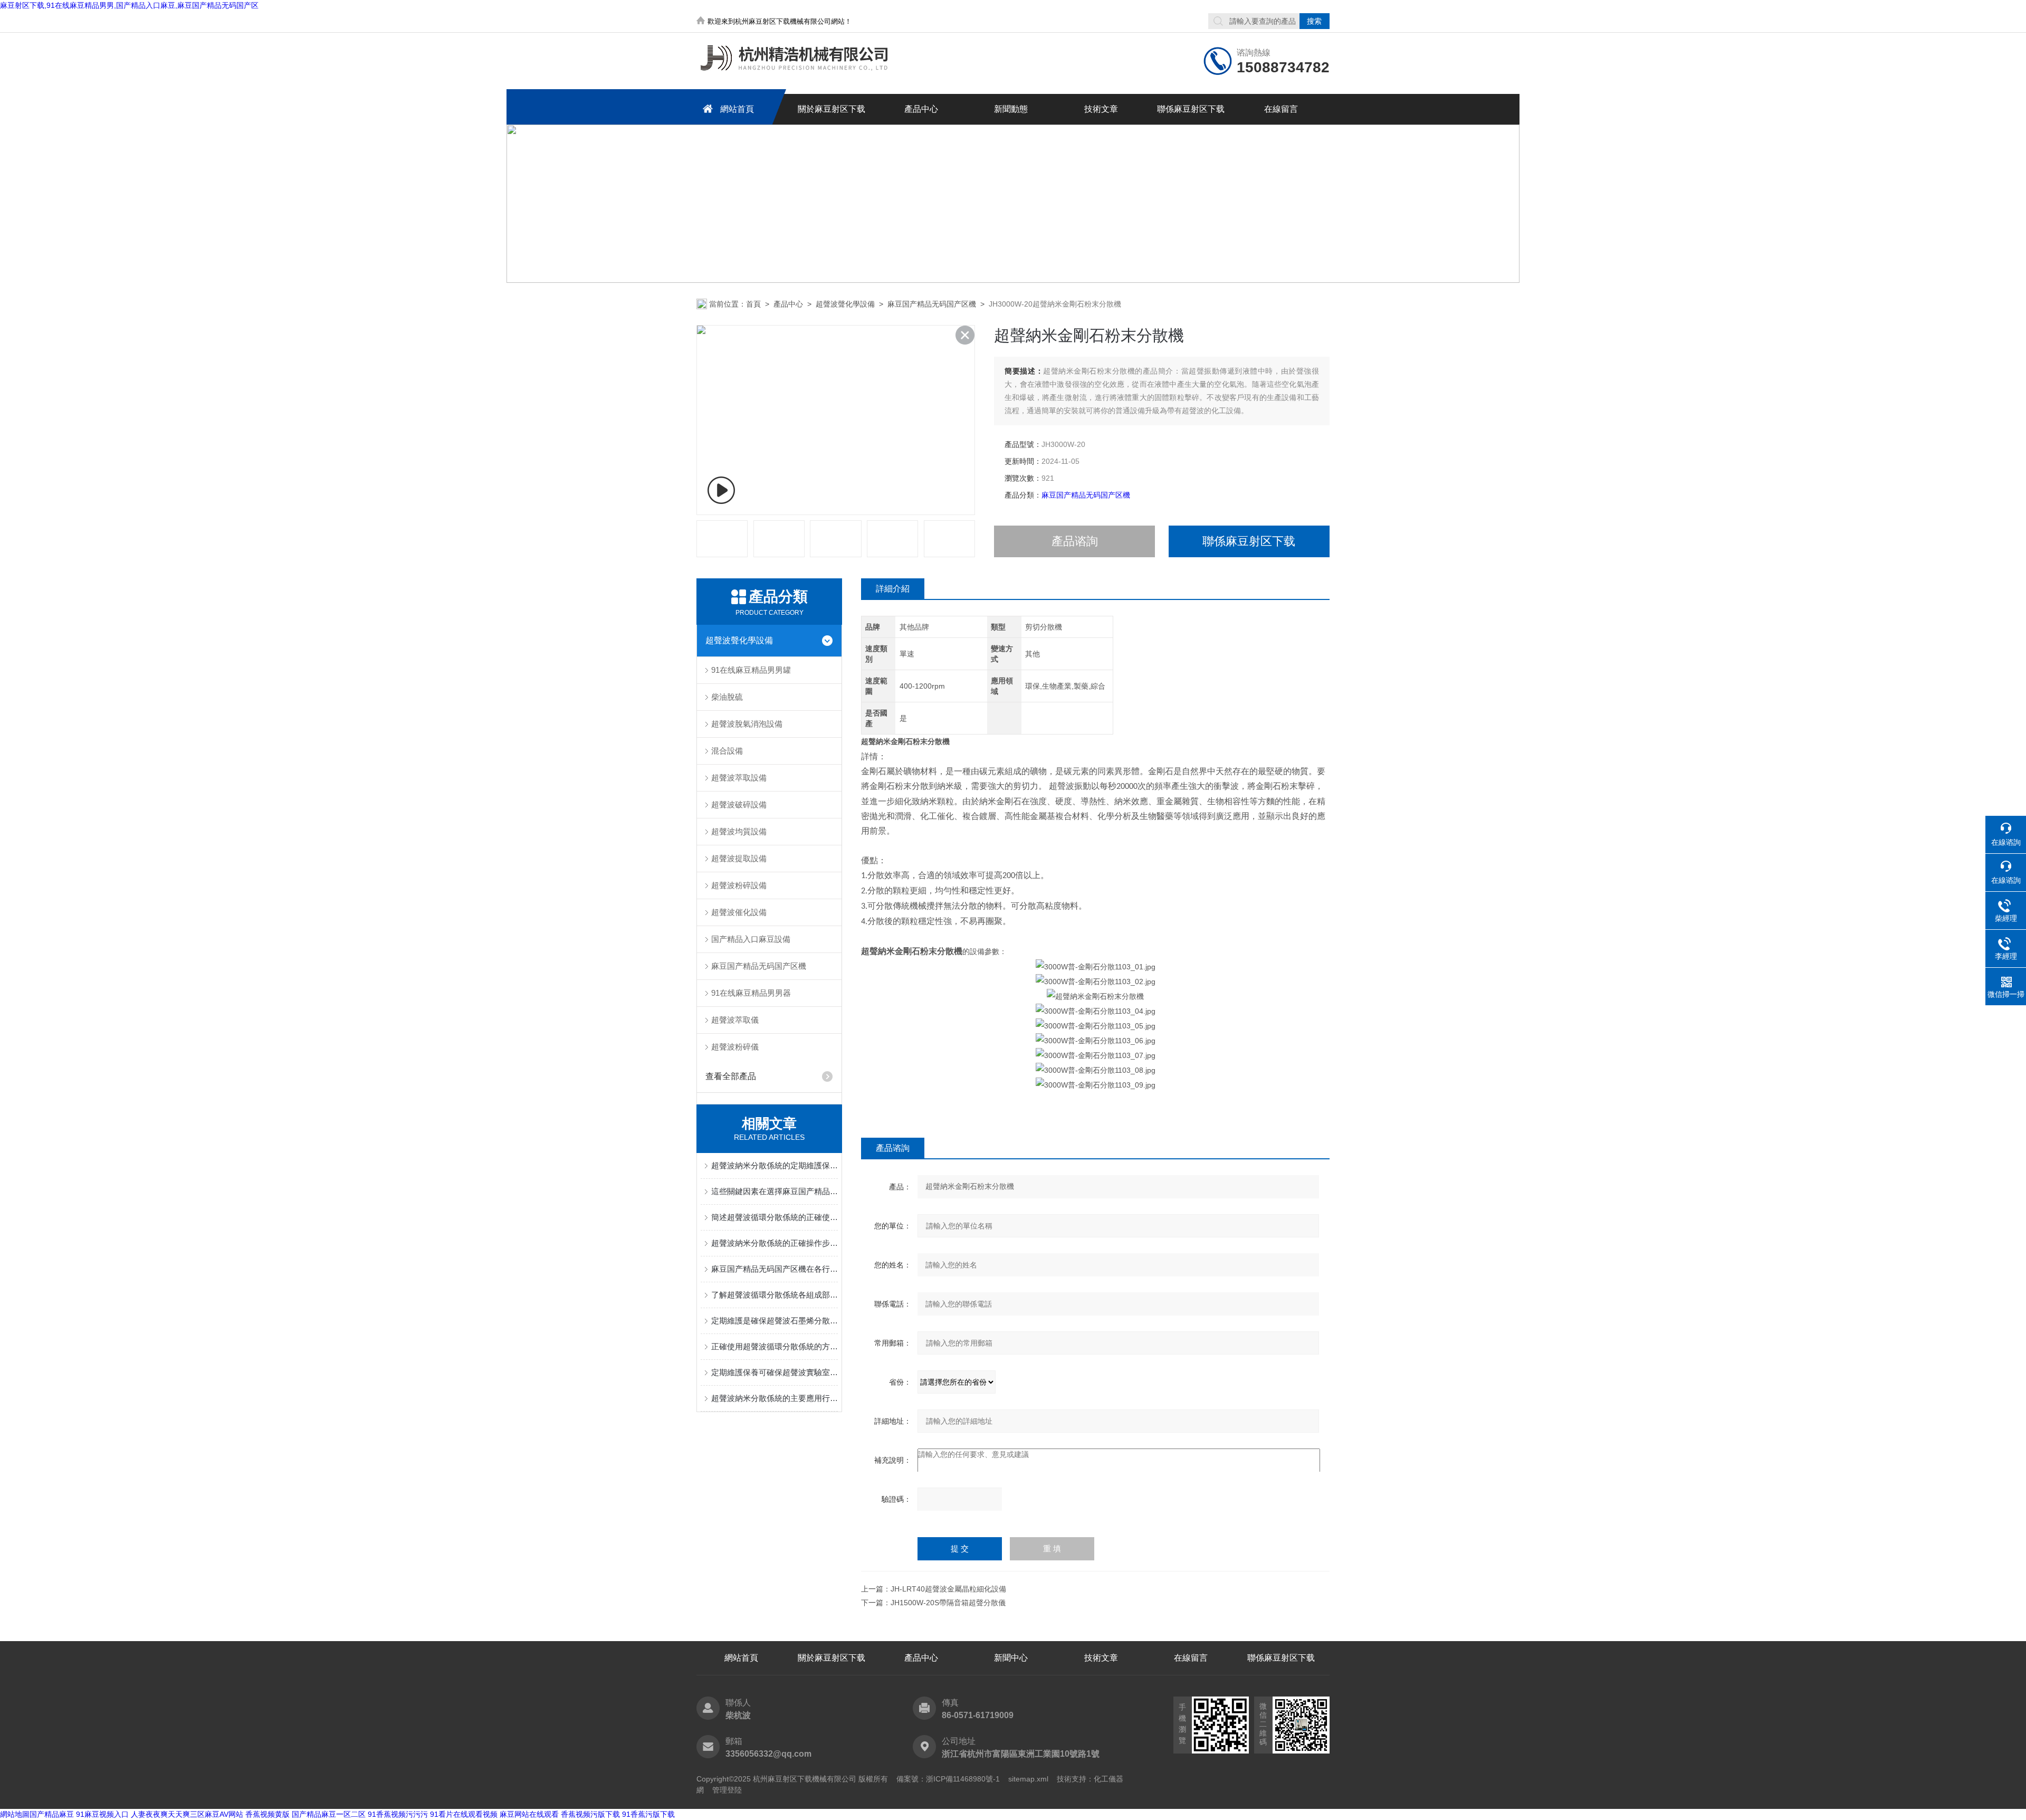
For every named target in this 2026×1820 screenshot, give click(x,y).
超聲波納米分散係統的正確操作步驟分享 (775, 1243)
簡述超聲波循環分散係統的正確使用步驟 (775, 1217)
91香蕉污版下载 (648, 1814)
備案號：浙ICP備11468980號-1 (948, 1779)
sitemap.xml (1028, 1779)
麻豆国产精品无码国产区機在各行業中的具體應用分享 (775, 1269)
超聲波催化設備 (739, 912)
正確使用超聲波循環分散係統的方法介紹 (775, 1346)
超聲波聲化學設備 (845, 304)
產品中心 (921, 109)
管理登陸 (727, 1790)
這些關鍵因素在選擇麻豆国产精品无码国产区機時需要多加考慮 (775, 1191)
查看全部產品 (731, 1076)
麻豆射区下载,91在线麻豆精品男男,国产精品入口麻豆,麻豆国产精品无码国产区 (129, 5)
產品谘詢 (1075, 541)
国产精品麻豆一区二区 (329, 1814)
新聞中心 (1011, 1658)
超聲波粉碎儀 (735, 1047)
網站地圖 (15, 1814)
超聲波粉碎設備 (739, 885)
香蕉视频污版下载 (590, 1814)
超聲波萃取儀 (735, 1020)
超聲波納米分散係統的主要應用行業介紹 (775, 1398)
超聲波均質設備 (739, 831)
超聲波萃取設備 (739, 778)
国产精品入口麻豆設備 (751, 939)
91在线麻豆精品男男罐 (751, 670)
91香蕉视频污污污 (398, 1814)
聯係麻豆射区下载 (1191, 109)
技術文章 (1101, 109)
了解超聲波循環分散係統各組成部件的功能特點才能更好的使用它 (775, 1295)
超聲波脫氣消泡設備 (747, 724)
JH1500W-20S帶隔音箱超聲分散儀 (948, 1603)
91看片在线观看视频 (464, 1814)
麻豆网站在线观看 (529, 1814)
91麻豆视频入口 (102, 1814)
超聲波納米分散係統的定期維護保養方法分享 (775, 1165)
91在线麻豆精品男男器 (751, 993)
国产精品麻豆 (52, 1814)
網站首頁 (737, 109)
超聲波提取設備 (739, 858)
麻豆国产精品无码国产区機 (932, 304)
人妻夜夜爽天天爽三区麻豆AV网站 (187, 1814)
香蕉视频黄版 (267, 1814)
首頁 (753, 304)
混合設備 (727, 751)
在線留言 (1281, 109)
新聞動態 (1011, 109)
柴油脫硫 (727, 697)
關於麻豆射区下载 (832, 109)
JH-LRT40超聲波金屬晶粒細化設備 (948, 1589)
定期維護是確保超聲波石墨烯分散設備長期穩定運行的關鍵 (775, 1321)
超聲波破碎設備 (739, 804)
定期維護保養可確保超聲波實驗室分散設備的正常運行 (775, 1372)
